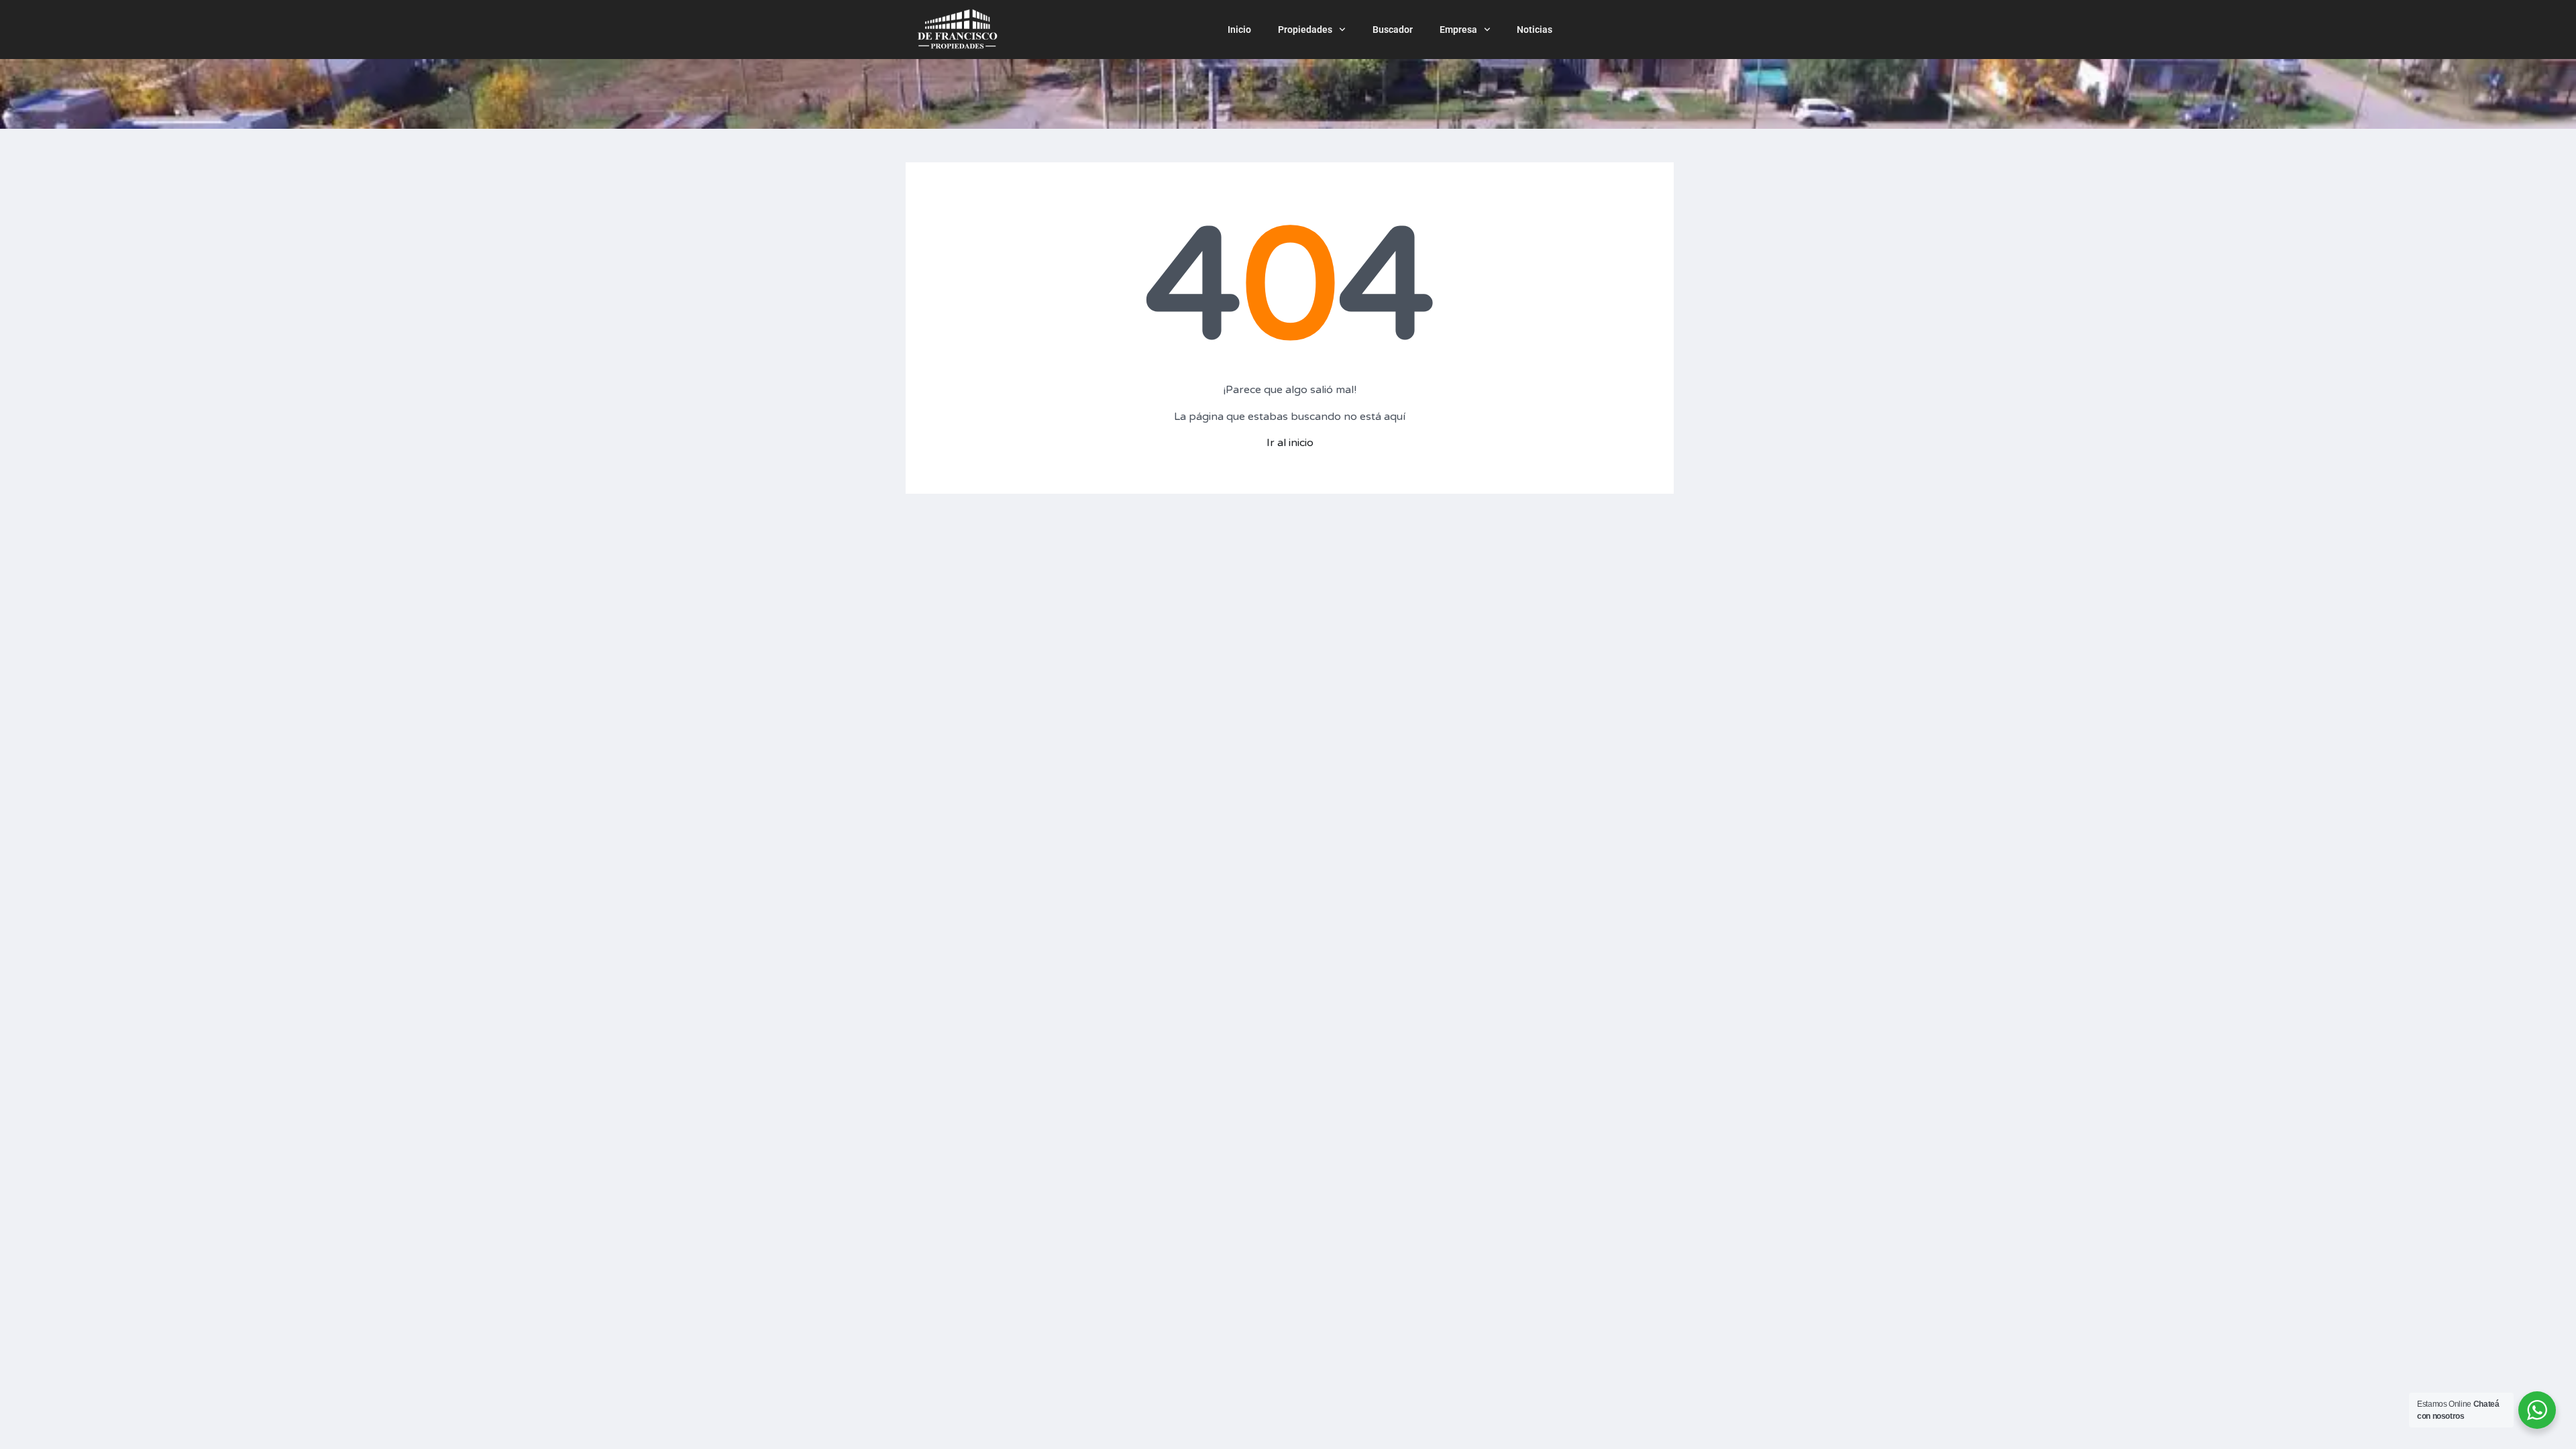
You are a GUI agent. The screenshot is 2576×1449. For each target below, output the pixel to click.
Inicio (1239, 30)
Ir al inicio (1290, 443)
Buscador (1393, 30)
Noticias (1535, 30)
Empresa (1458, 30)
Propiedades (1305, 30)
